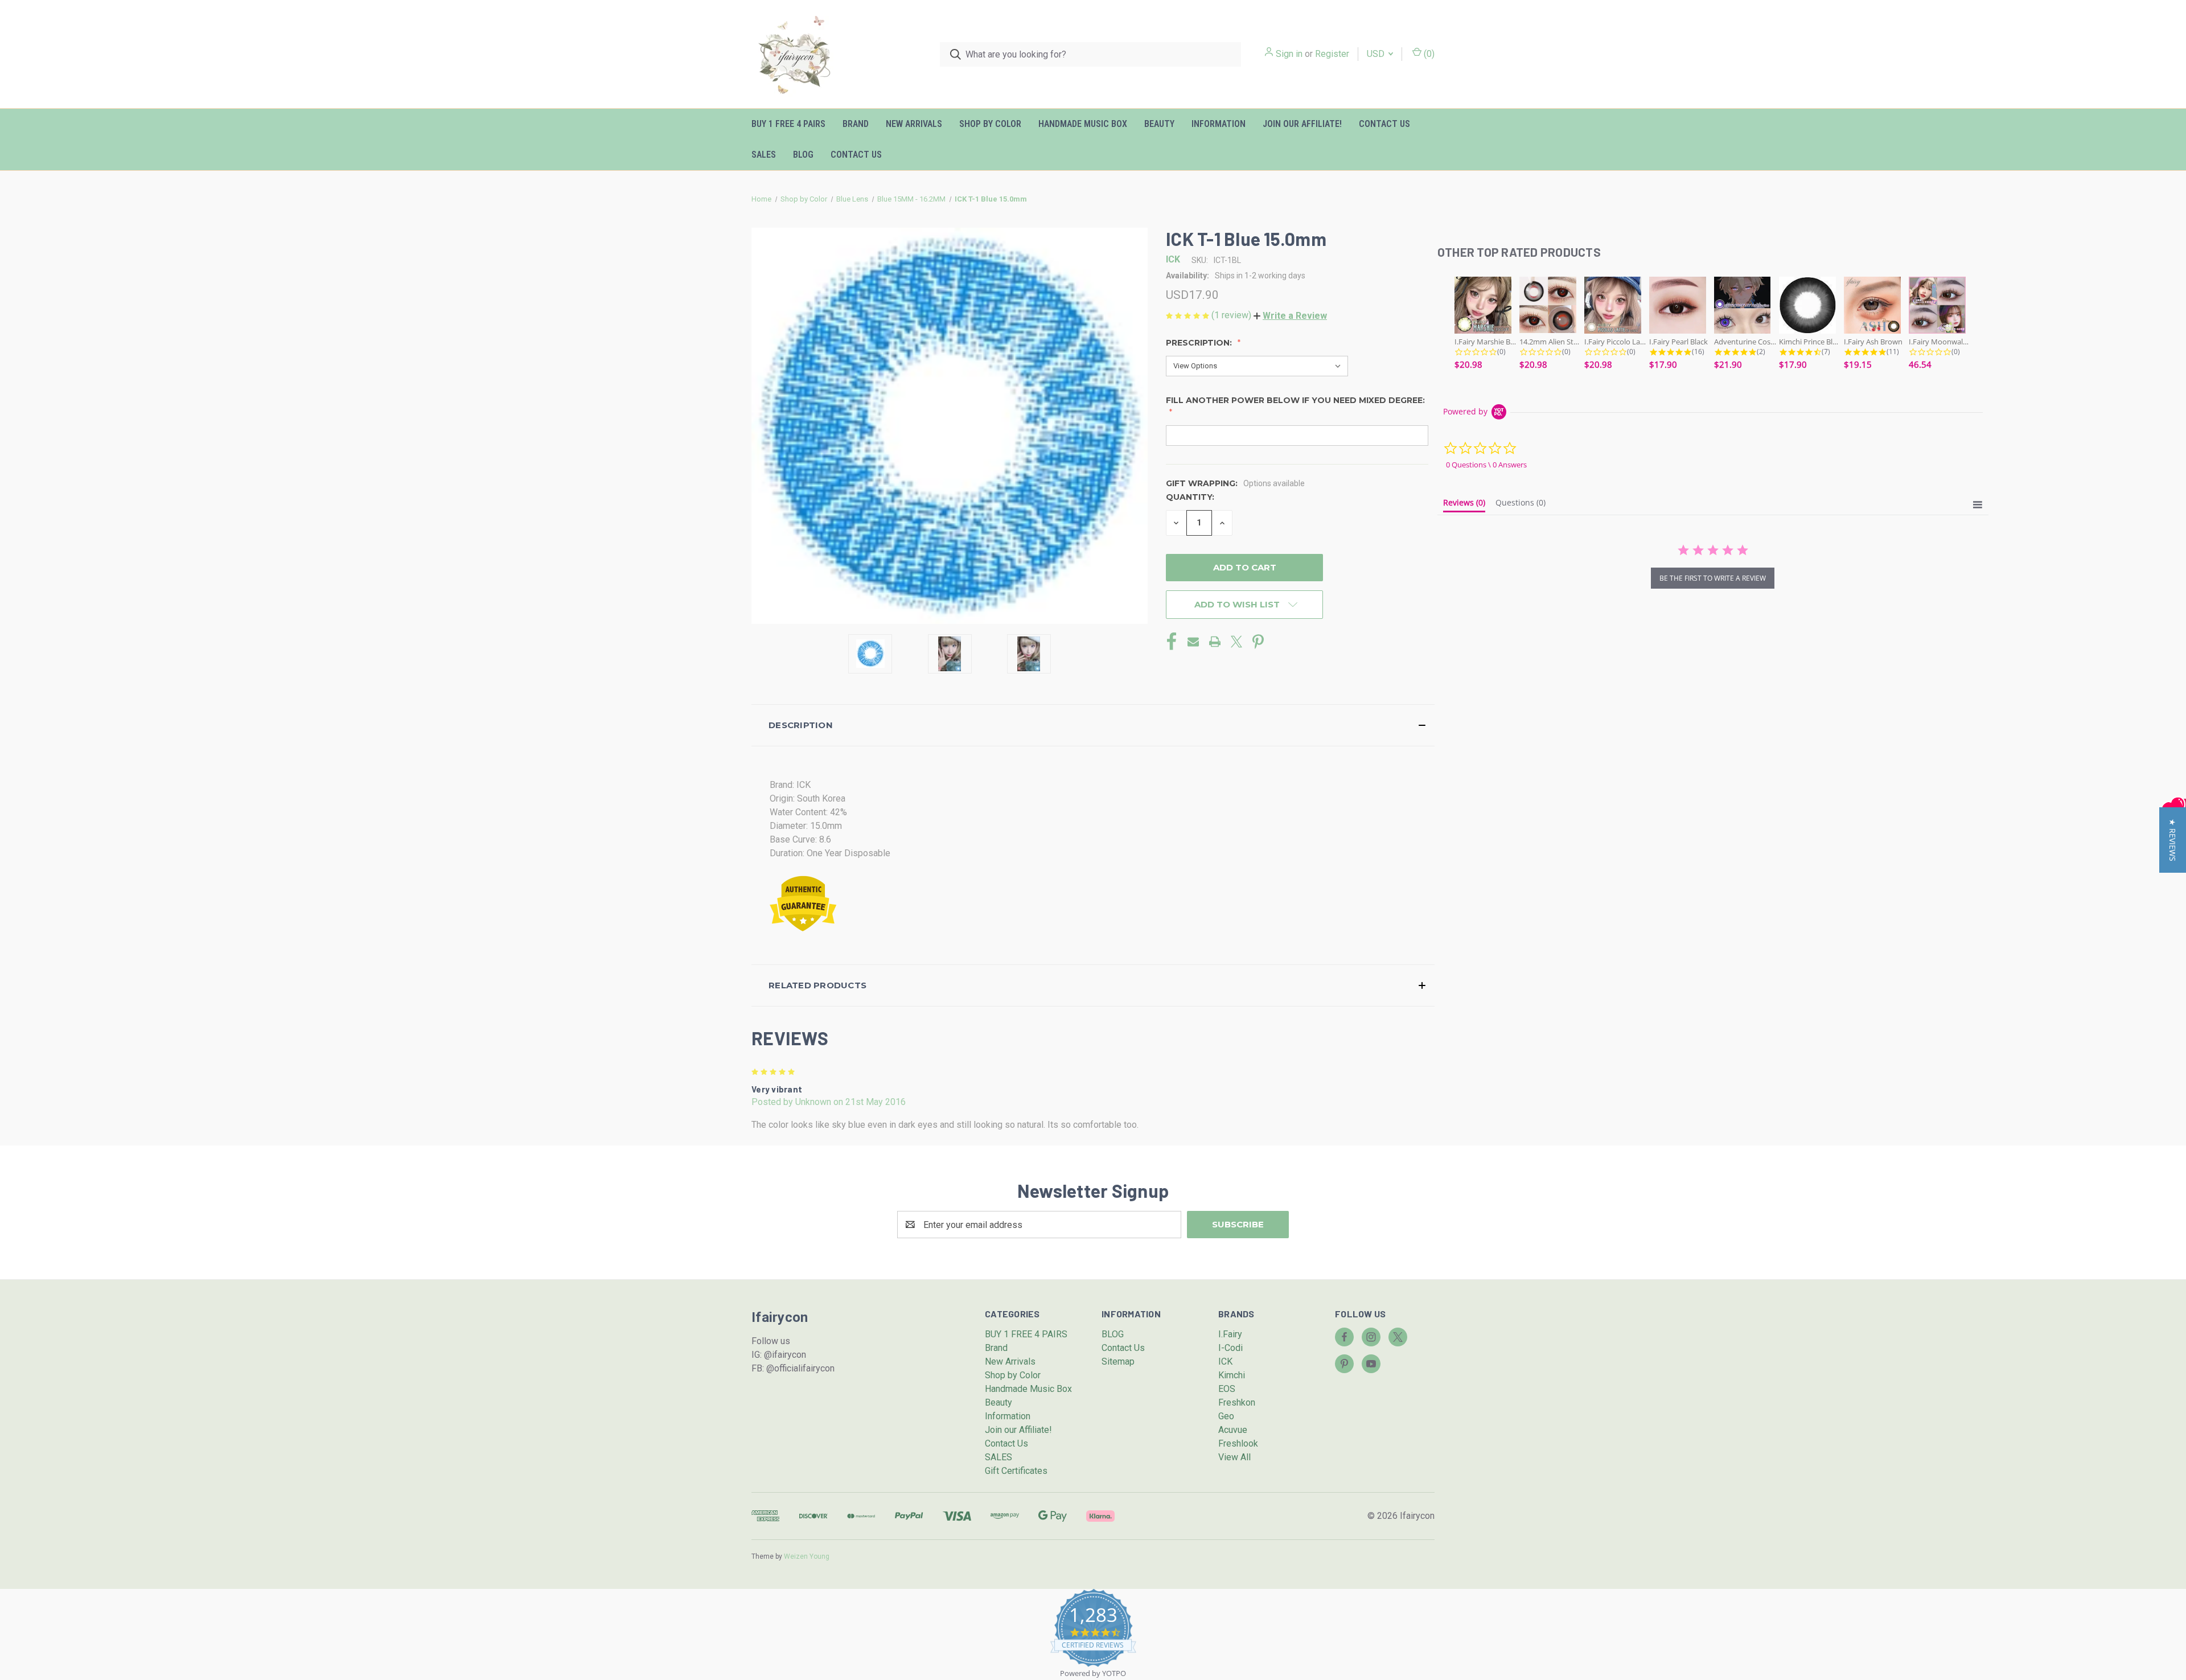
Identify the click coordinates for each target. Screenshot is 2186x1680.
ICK (1225, 1361)
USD (1377, 54)
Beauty (1159, 124)
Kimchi (1232, 1375)
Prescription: (1200, 343)
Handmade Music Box (1083, 124)
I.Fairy (1230, 1334)
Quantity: (1190, 497)
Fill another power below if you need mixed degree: (1295, 400)
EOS (1227, 1389)
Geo (1226, 1416)
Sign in (1289, 54)
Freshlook (1238, 1443)
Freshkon (1237, 1402)
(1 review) (1232, 315)
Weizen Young (807, 1556)
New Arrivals (914, 124)
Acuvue (1233, 1430)
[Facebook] (1172, 642)
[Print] (1215, 642)
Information (1219, 124)
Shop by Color (990, 124)
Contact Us (1384, 124)
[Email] (1193, 642)
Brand (856, 124)
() (1428, 54)
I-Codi (1230, 1348)
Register (1332, 54)
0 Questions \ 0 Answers (1486, 465)
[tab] (1464, 505)
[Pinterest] (1258, 642)
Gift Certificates (1016, 1471)
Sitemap (1118, 1361)
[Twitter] (1236, 642)
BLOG (803, 155)
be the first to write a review (1713, 578)
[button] (1290, 316)
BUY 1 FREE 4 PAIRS (788, 124)
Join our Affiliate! (1302, 124)
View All (1234, 1457)
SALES (764, 155)
